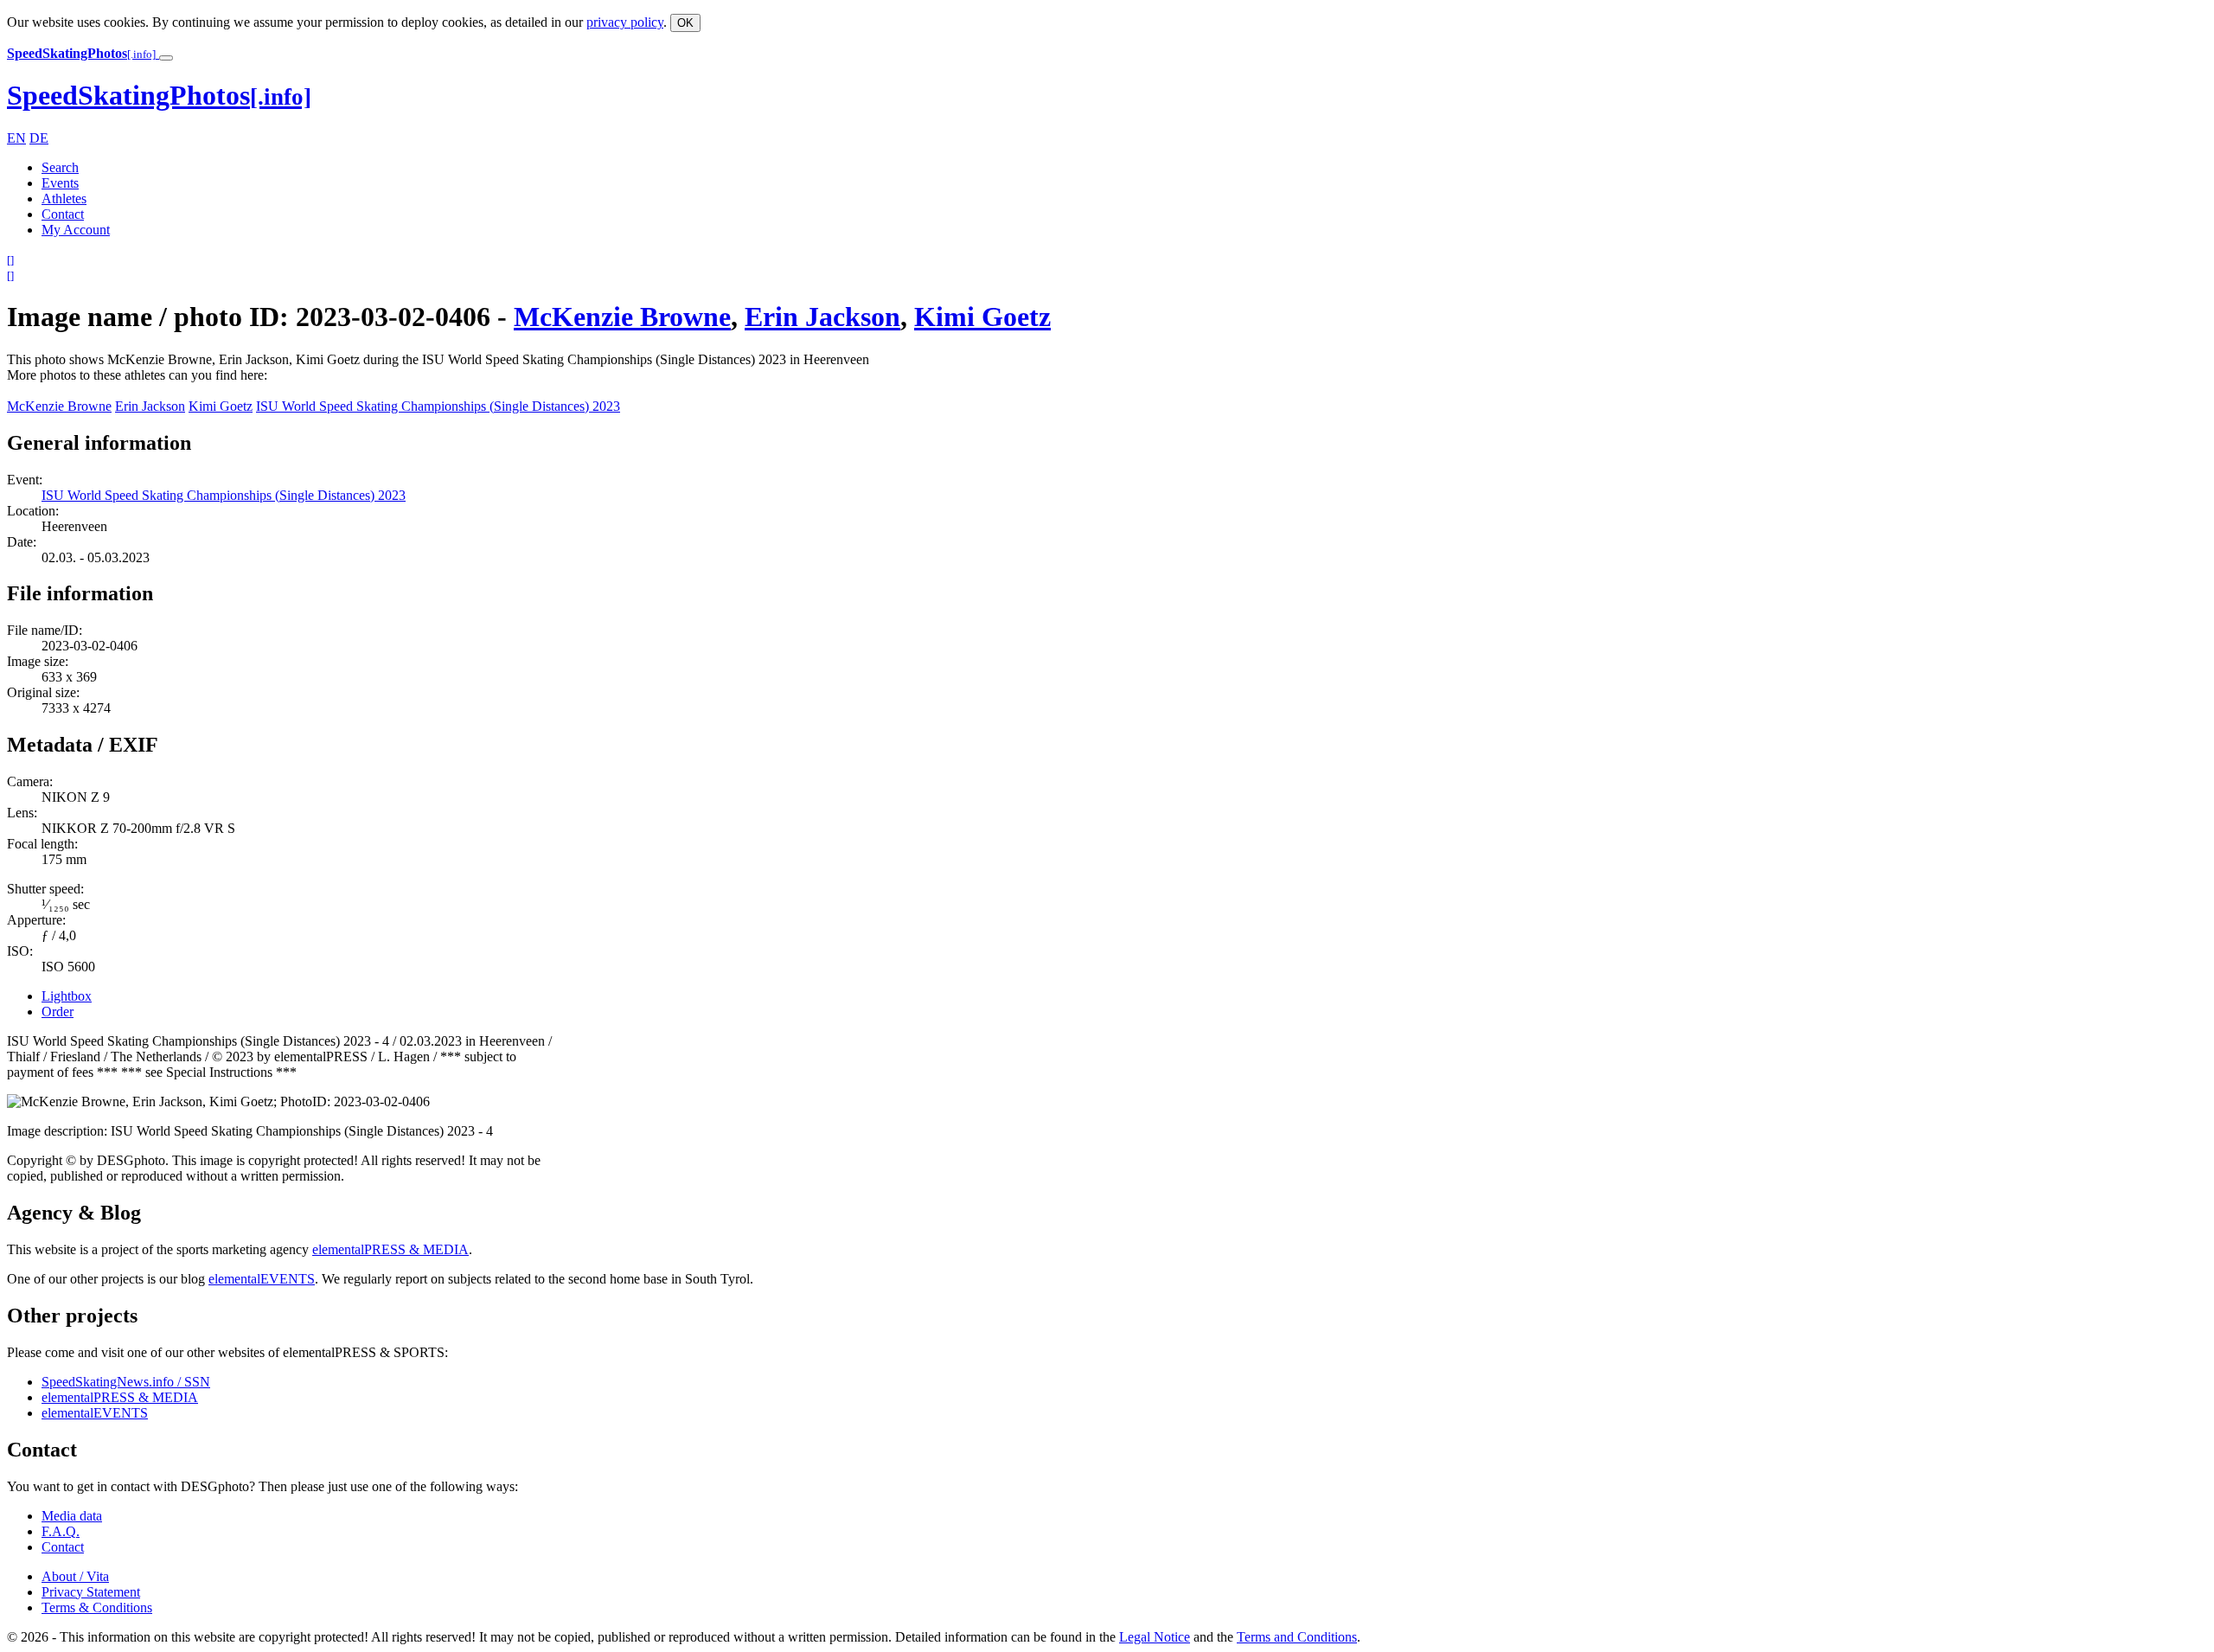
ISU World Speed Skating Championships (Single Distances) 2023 (438, 406)
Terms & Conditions (97, 1607)
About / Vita (75, 1576)
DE (39, 138)
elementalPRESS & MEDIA (390, 1249)
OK (685, 23)
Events (60, 183)
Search (60, 167)
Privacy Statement (91, 1592)
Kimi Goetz (982, 317)
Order (58, 1012)
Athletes (64, 198)
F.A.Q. (61, 1531)
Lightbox (67, 996)
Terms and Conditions (1297, 1637)
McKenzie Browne (622, 317)
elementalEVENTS (262, 1279)
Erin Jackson (822, 317)
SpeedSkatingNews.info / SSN (126, 1382)
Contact (63, 214)
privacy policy (625, 22)
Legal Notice (1155, 1637)
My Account (76, 230)
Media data (72, 1516)
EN (16, 138)
